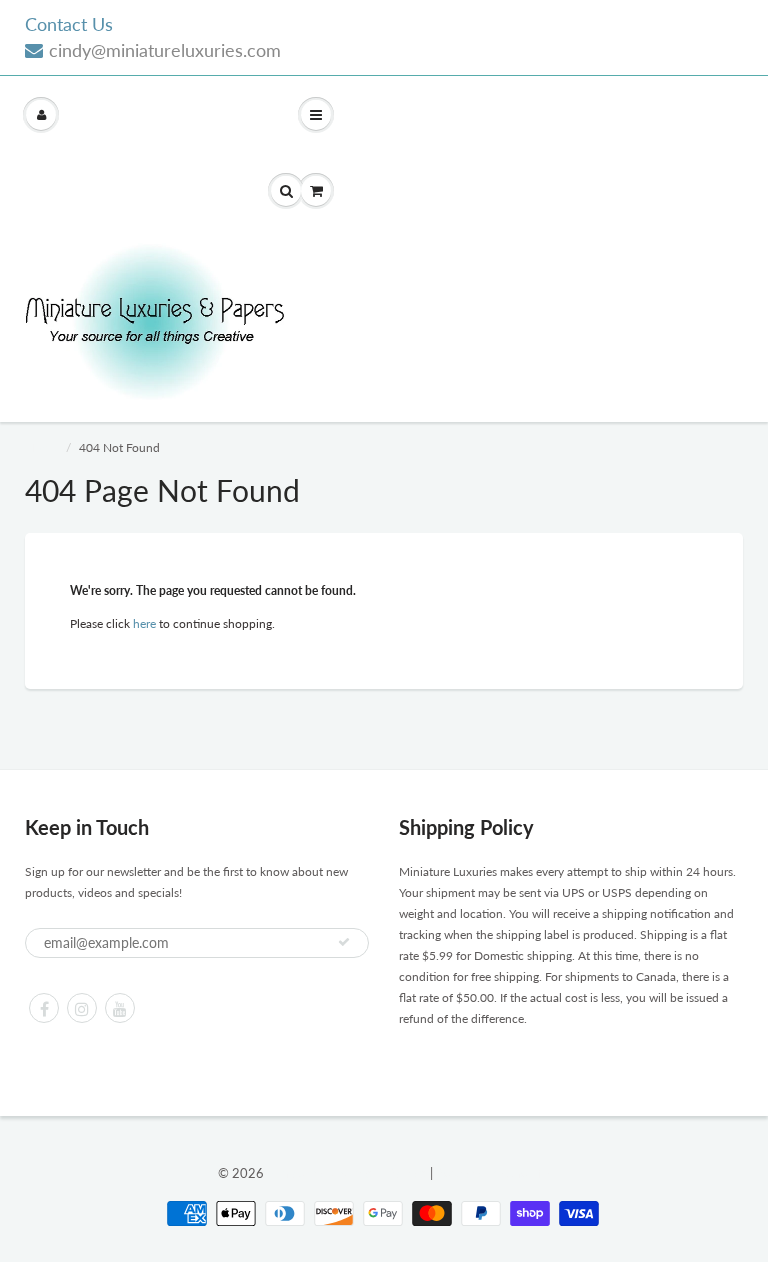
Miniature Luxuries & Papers (347, 1173)
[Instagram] (82, 1008)
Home (41, 447)
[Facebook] (44, 1008)
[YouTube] (120, 1008)
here (144, 623)
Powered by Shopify (493, 1173)
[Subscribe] (344, 942)
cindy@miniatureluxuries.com (165, 50)
